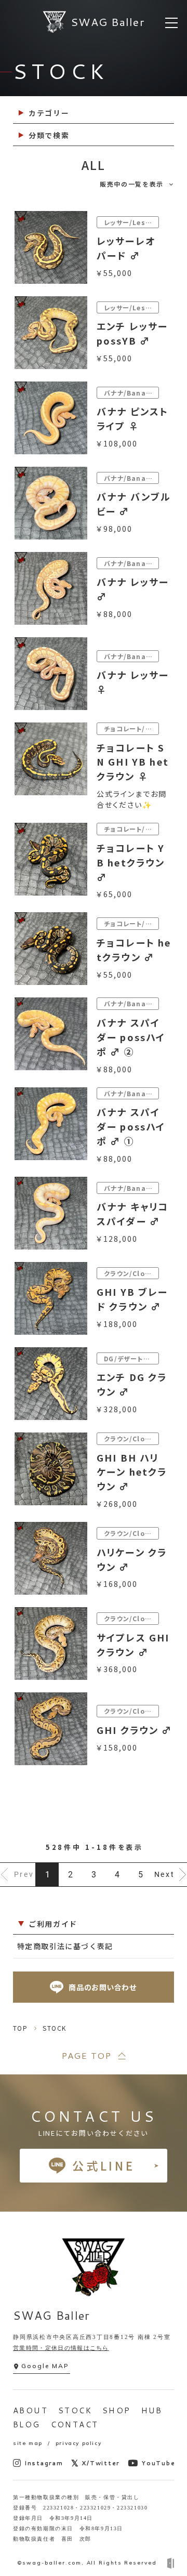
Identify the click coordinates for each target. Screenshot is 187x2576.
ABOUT (30, 2410)
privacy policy (78, 2443)
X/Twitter (101, 2463)
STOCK (75, 2410)
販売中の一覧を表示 (132, 184)
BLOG (27, 2424)
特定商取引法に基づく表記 (65, 1946)
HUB (152, 2410)
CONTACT (75, 2424)
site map (28, 2443)
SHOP (117, 2410)
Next (165, 1874)
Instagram (44, 2463)
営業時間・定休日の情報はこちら (61, 2348)
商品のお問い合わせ (103, 1987)
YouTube (158, 2463)
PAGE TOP (86, 2055)
